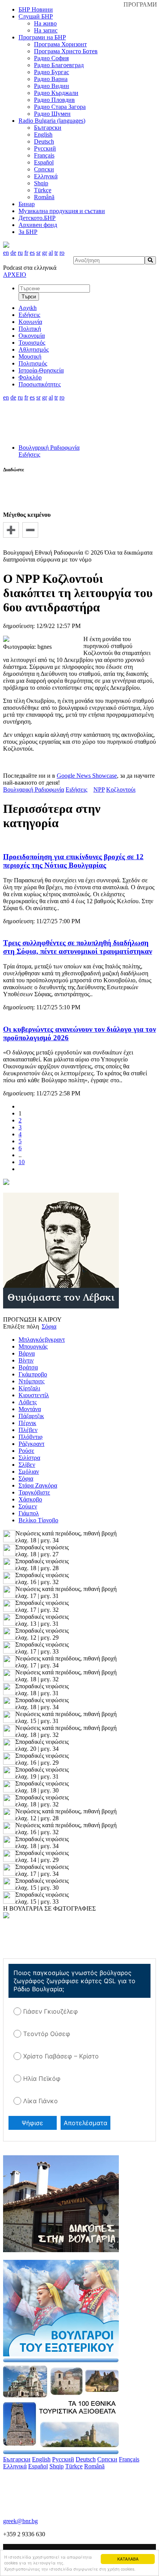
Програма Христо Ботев (66, 51)
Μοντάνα (30, 1409)
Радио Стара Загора (60, 107)
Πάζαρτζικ (31, 1416)
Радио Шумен (52, 114)
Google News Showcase (87, 776)
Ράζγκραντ (31, 1444)
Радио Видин (52, 86)
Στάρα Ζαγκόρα (38, 1485)
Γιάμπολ (29, 1513)
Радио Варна (51, 79)
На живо (45, 23)
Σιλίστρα (29, 1458)
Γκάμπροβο (33, 1374)
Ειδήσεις (29, 454)
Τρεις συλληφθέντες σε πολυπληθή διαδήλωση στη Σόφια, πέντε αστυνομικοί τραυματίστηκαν (78, 947)
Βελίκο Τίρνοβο (38, 1520)
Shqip (41, 183)
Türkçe (43, 190)
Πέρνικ (27, 1423)
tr (56, 253)
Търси (29, 297)
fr (26, 253)
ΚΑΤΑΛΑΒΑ (128, 2559)
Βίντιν (26, 1360)
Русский (45, 148)
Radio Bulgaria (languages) (52, 121)
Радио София (51, 58)
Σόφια (26, 1478)
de (13, 253)
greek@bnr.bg (20, 2521)
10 (22, 1162)
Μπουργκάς (33, 1346)
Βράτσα (28, 1367)
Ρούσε (26, 1451)
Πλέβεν (28, 1430)
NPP (99, 790)
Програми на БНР (42, 37)
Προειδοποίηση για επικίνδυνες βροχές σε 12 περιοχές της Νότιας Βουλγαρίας (73, 861)
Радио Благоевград (59, 65)
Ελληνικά (46, 176)
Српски (44, 169)
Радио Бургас (52, 72)
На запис (46, 30)
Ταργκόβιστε (34, 1492)
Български (48, 128)
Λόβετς (28, 1402)
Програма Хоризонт (60, 44)
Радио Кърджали (56, 93)
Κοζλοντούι (121, 790)
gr (45, 253)
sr (38, 253)
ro (62, 253)
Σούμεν (28, 1506)
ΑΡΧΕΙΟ (15, 275)
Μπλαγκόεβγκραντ (42, 1340)
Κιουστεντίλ (34, 1395)
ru (20, 253)
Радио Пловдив (54, 100)
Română (44, 197)
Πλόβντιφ (30, 1437)
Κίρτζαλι (29, 1388)
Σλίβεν (27, 1465)
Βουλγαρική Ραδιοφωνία (49, 448)
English (43, 135)
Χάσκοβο (30, 1499)
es (32, 253)
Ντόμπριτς (31, 1381)
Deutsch (44, 141)
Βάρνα (27, 1353)
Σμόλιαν (29, 1472)
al (51, 253)
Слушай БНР (36, 16)
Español (44, 162)
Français (44, 155)
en (6, 253)
